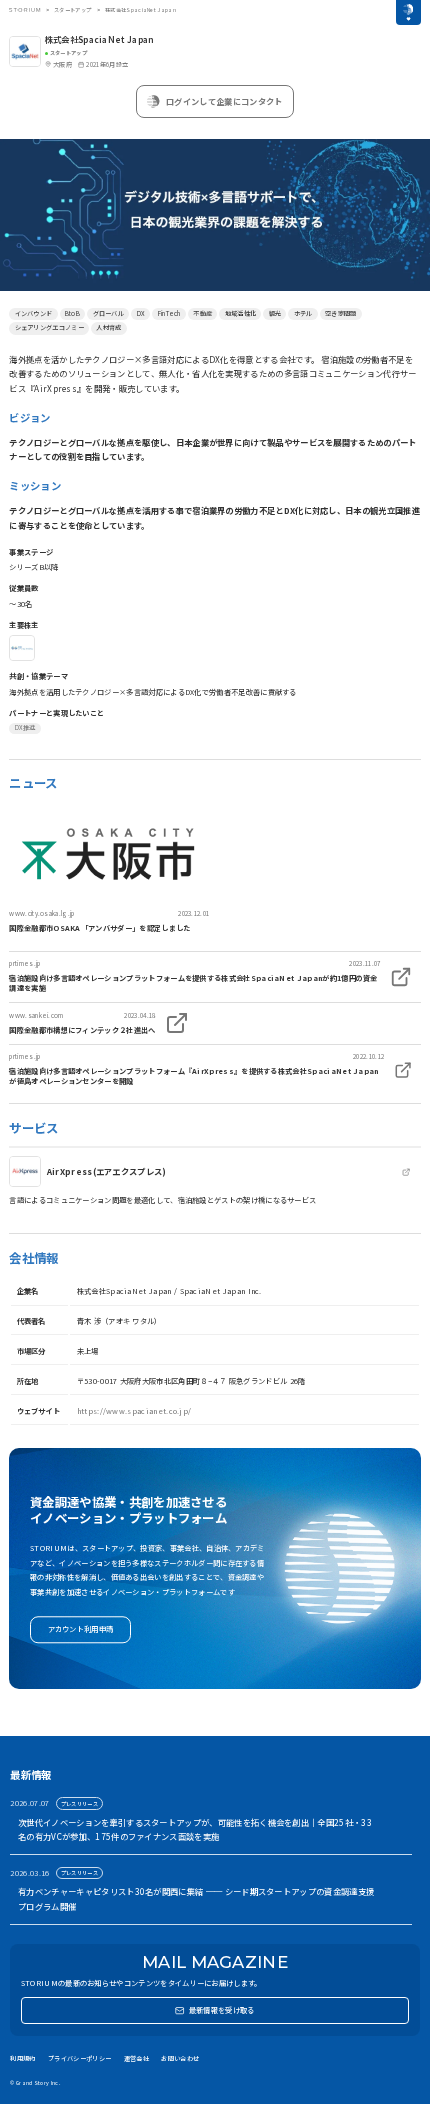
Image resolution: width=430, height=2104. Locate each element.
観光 (275, 313)
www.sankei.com (36, 1015)
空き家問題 (341, 313)
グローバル (109, 313)
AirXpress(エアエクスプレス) (107, 1171)
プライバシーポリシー (79, 2058)
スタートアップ (72, 9)
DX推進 (25, 727)
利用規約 (22, 2058)
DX (141, 313)
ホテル (303, 313)
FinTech (169, 313)
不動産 (202, 313)
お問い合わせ (180, 2058)
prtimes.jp (24, 963)
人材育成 (108, 327)
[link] (109, 867)
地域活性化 (241, 313)
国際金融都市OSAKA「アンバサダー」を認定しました (99, 928)
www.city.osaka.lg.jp (41, 913)
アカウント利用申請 (81, 1630)
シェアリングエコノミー (49, 327)
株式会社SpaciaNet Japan (100, 39)
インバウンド (34, 313)
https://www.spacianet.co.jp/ (134, 1411)
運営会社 (136, 2058)
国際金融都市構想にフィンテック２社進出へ (82, 1030)
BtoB (72, 313)
